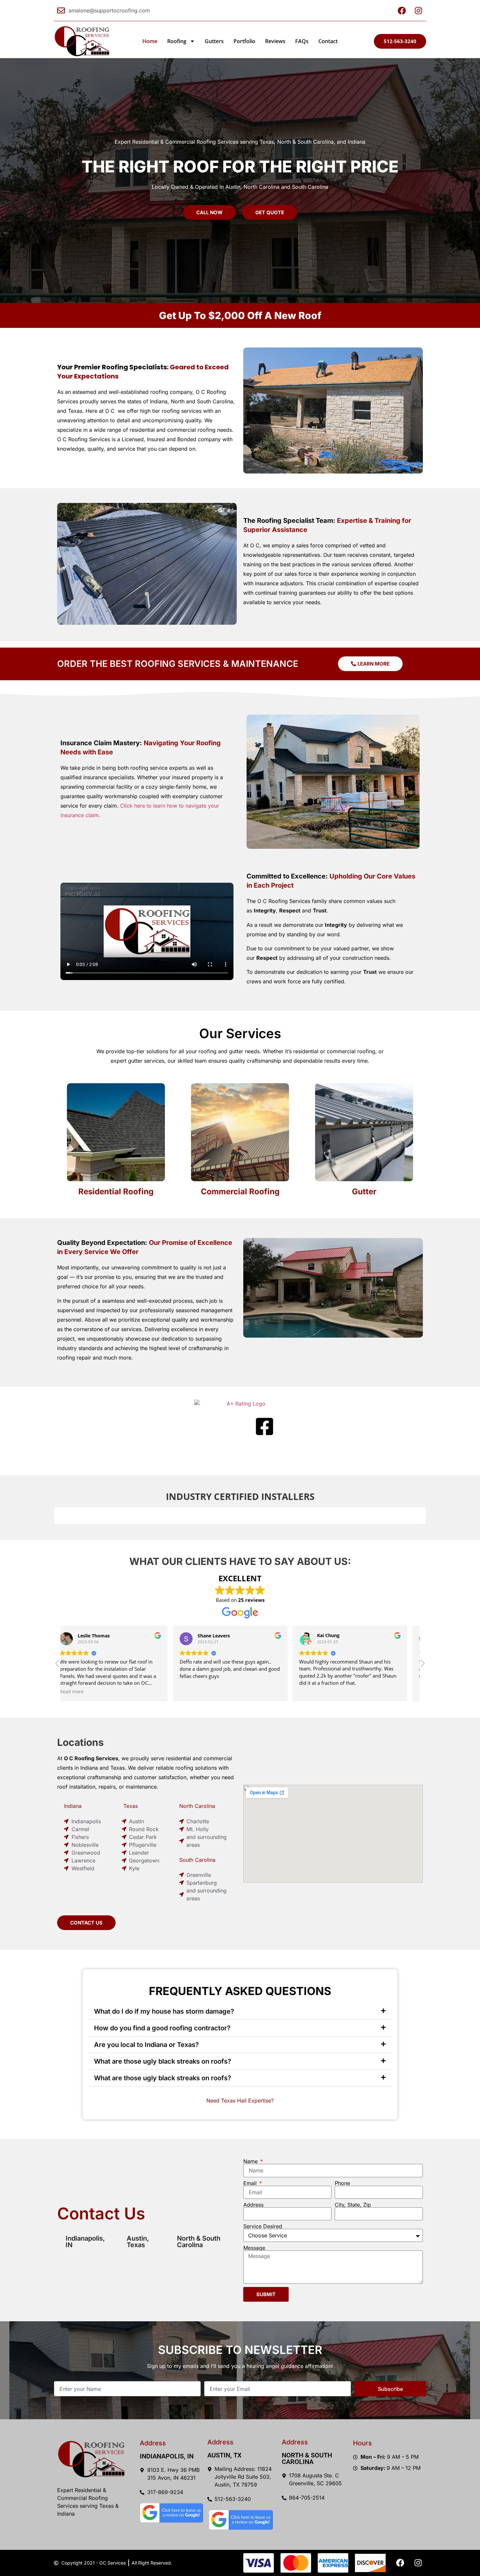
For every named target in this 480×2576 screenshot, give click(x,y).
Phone (342, 2183)
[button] (422, 1665)
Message (254, 2248)
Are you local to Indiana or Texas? (146, 2045)
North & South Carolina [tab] (199, 2242)
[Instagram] (418, 2563)
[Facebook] (400, 2563)
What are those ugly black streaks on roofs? (163, 2061)
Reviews (275, 41)
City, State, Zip (353, 2205)
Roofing (177, 41)
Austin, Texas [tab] (138, 2242)
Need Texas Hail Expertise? (240, 2101)
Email (251, 2183)
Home (150, 41)
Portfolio (244, 41)
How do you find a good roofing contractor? (162, 2028)
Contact (328, 41)
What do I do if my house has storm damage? (164, 2011)
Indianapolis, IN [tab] (85, 2242)
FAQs (302, 41)
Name (251, 2161)
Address (253, 2205)
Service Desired (263, 2226)
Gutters (214, 41)
